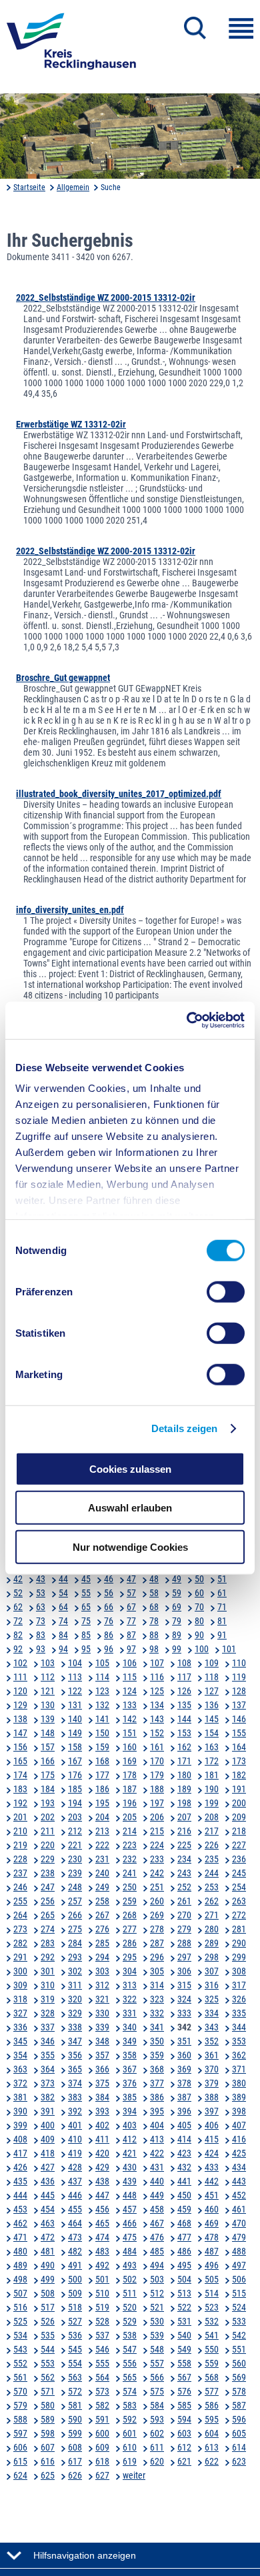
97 (131, 1649)
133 (130, 1705)
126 (184, 1691)
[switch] (226, 1291)
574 (130, 2391)
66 (109, 1607)
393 (102, 2111)
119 (239, 1677)
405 (184, 2125)
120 (20, 1691)
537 (102, 2335)
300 (20, 1971)
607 (48, 2447)
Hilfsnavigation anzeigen (85, 2555)
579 (20, 2405)
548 (157, 2349)
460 (212, 2209)
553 (48, 2363)
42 (18, 1579)
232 (130, 1859)
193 (48, 1803)
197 (157, 1803)
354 (20, 2055)
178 (130, 1775)
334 (212, 2013)
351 (184, 2041)
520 (130, 2307)
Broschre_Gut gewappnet (63, 678)
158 (75, 1747)
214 (130, 1831)
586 (212, 2405)
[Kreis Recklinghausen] (71, 45)
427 (48, 2167)
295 (130, 1957)
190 (212, 1789)
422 (157, 2153)
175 (48, 1775)
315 (184, 1985)
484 (130, 2251)
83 (41, 1635)
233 (157, 1859)
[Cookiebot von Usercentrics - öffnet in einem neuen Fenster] (187, 1021)
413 (157, 2139)
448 (130, 2195)
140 (75, 1719)
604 (212, 2433)
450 (184, 2195)
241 (130, 1873)
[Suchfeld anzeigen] (195, 28)
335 (239, 2013)
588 (20, 2419)
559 (212, 2363)
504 (184, 2279)
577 (212, 2391)
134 (157, 1705)
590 (75, 2419)
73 (41, 1621)
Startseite (29, 187)
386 (157, 2097)
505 (212, 2279)
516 (20, 2307)
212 (75, 1831)
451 (212, 2195)
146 (239, 1719)
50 (199, 1579)
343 (212, 2027)
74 (63, 1621)
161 (157, 1747)
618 (102, 2461)
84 (63, 1635)
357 (102, 2055)
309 (20, 1985)
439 (130, 2181)
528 (102, 2321)
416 (239, 2139)
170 (157, 1761)
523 (212, 2307)
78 (154, 1621)
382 (48, 2097)
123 (102, 1691)
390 (20, 2111)
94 (63, 1649)
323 (157, 1999)
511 (130, 2293)
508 (48, 2293)
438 (102, 2181)
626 (75, 2475)
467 (157, 2223)
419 (75, 2153)
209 (239, 1817)
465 (102, 2223)
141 (102, 1719)
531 (184, 2321)
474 (102, 2237)
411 (102, 2139)
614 (239, 2447)
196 (130, 1803)
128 (239, 1691)
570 (20, 2391)
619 (130, 2461)
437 (75, 2181)
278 (157, 1929)
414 (184, 2139)
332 (157, 2013)
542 (239, 2335)
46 (109, 1579)
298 (212, 1957)
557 (157, 2363)
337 (48, 2027)
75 (86, 1621)
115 (130, 1677)
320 (75, 1999)
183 (20, 1789)
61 (222, 1593)
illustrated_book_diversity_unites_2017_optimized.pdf (119, 794)
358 (130, 2055)
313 (130, 1985)
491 (75, 2265)
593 (157, 2419)
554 (75, 2363)
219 (20, 1845)
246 (20, 1887)
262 (212, 1901)
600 (102, 2433)
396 (184, 2111)
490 (48, 2265)
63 (41, 1607)
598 (48, 2433)
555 (102, 2363)
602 (157, 2433)
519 (102, 2307)
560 (239, 2363)
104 (75, 1663)
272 (239, 1915)
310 (48, 1985)
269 (157, 1915)
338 (75, 2027)
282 (20, 1943)
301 (48, 1971)
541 (212, 2335)
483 (102, 2251)
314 (157, 1985)
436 (48, 2181)
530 (157, 2321)
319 (48, 1999)
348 (102, 2041)
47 (131, 1579)
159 (102, 1747)
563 (75, 2377)
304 (130, 1971)
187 (130, 1789)
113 (75, 1677)
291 (20, 1957)
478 (212, 2237)
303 (102, 1971)
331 (130, 2013)
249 (102, 1887)
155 (239, 1733)
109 (212, 1663)
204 (102, 1817)
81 (222, 1621)
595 (212, 2419)
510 (102, 2293)
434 (239, 2167)
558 (184, 2363)
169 (130, 1761)
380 (239, 2083)
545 (75, 2349)
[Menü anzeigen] (241, 28)
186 (102, 1789)
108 (184, 1663)
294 (102, 1957)
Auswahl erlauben (130, 1508)
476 (157, 2237)
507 (20, 2293)
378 (184, 2083)
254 (239, 1887)
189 (184, 1789)
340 (130, 2027)
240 (102, 1873)
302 (75, 1971)
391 (48, 2111)
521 (157, 2307)
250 (130, 1887)
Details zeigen (184, 1428)
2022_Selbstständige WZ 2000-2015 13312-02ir (106, 297)
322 (130, 1999)
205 (130, 1817)
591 (102, 2419)
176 (75, 1775)
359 (157, 2055)
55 (86, 1593)
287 (157, 1943)
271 (212, 1915)
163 (212, 1747)
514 (212, 2293)
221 (75, 1845)
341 (157, 2027)
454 (48, 2209)
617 (75, 2461)
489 (20, 2265)
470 (239, 2223)
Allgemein (73, 187)
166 (48, 1761)
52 (18, 1593)
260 (157, 1901)
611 (157, 2447)
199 (212, 1803)
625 (48, 2475)
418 (48, 2153)
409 (48, 2139)
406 (212, 2125)
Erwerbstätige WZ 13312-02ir (71, 424)
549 (184, 2349)
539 (157, 2335)
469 (212, 2223)
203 (75, 1817)
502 (130, 2279)
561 (20, 2377)
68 (154, 1607)
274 (48, 1929)
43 (41, 1579)
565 (130, 2377)
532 (212, 2321)
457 (130, 2209)
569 (239, 2377)
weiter (134, 2475)
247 (48, 1887)
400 (48, 2125)
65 (86, 1607)
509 (75, 2293)
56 (109, 1593)
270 (184, 1915)
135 (184, 1705)
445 (48, 2195)
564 (102, 2377)
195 (102, 1803)
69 (177, 1607)
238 (48, 1873)
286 (130, 1943)
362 (239, 2055)
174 (20, 1775)
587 (239, 2405)
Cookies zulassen (130, 1468)
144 (184, 1719)
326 (239, 1999)
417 (20, 2153)
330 (102, 2013)
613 (212, 2447)
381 (20, 2097)
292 (48, 1957)
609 (102, 2447)
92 (18, 1649)
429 (102, 2167)
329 (75, 2013)
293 (75, 1957)
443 (239, 2181)
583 (130, 2405)
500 (75, 2279)
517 (48, 2307)
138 (20, 1719)
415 (212, 2139)
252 (184, 1887)
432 (184, 2167)
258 (102, 1901)
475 (130, 2237)
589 (48, 2419)
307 (212, 1971)
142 (130, 1719)
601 (130, 2433)
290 (239, 1943)
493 (130, 2265)
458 (157, 2209)
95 (86, 1649)
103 (48, 1663)
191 (239, 1789)
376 (130, 2083)
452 (239, 2195)
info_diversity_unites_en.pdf (70, 910)
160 (130, 1747)
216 (184, 1831)
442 (212, 2181)
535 (48, 2335)
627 (102, 2475)
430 (130, 2167)
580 (48, 2405)
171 (184, 1761)
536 (75, 2335)
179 (157, 1775)
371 (239, 2069)
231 (102, 1859)
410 (75, 2139)
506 (239, 2279)
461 (239, 2209)
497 (239, 2265)
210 (20, 1831)
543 (20, 2349)
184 (48, 1789)
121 (48, 1691)
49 (177, 1579)
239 (75, 1873)
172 (212, 1761)
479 (239, 2237)
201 (20, 1817)
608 (75, 2447)
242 (157, 1873)
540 (184, 2335)
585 (184, 2405)
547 (130, 2349)
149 (75, 1733)
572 (75, 2391)
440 (157, 2181)
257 (75, 1901)
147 (20, 1733)
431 (157, 2167)
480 (20, 2251)
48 (154, 1579)
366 (102, 2069)
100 (202, 1649)
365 (75, 2069)
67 (131, 1607)
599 (75, 2433)
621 (184, 2461)
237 (20, 1873)
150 (102, 1733)
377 (157, 2083)
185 (75, 1789)
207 (184, 1817)
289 (212, 1943)
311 (75, 1985)
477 (184, 2237)
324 (184, 1999)
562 (48, 2377)
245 (239, 1873)
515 (239, 2293)
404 (157, 2125)
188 (157, 1789)
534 (20, 2335)
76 (109, 1621)
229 (48, 1859)
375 (102, 2083)
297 (184, 1957)
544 (48, 2349)
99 (177, 1649)
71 (222, 1607)
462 (20, 2223)
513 (184, 2293)
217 (212, 1831)
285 (102, 1943)
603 (184, 2433)
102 (20, 1663)
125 (157, 1691)
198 (184, 1803)
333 (184, 2013)
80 (199, 1621)
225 (184, 1845)
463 (48, 2223)
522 (184, 2307)
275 (75, 1929)
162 (184, 1747)
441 (184, 2181)
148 (48, 1733)
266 (75, 1915)
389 (239, 2097)
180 (184, 1775)
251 (157, 1887)
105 (102, 1663)
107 (157, 1663)
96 (109, 1649)
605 (239, 2433)
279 (184, 1929)
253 (212, 1887)
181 (212, 1775)
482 (75, 2251)
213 (102, 1831)
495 (184, 2265)
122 (75, 1691)
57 (131, 1593)
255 (20, 1901)
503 (157, 2279)
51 (222, 1579)
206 (157, 1817)
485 (157, 2251)
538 (130, 2335)
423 (184, 2153)
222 (102, 1845)
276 (102, 1929)
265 (48, 1915)
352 (212, 2041)
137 (239, 1705)
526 (48, 2321)
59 (177, 1593)
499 (48, 2279)
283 (48, 1943)
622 (212, 2461)
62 (18, 1607)
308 (239, 1971)
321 (102, 1999)
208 (212, 1817)
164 (239, 1747)
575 (157, 2391)
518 (75, 2307)
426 (20, 2167)
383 (75, 2097)
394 (130, 2111)
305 (157, 1971)
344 (239, 2027)
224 (157, 1845)
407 (239, 2125)
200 (239, 1803)
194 (75, 1803)
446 (75, 2195)
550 (212, 2349)
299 (239, 1957)
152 (157, 1733)
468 (184, 2223)
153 (184, 1733)
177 (102, 1775)
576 (184, 2391)
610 (130, 2447)
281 (239, 1929)
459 (184, 2209)
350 (157, 2041)
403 (130, 2125)
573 (102, 2391)
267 (102, 1915)
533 (239, 2321)
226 (212, 1845)
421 (130, 2153)
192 (20, 1803)
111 (20, 1677)
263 (239, 1901)
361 (212, 2055)
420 (102, 2153)
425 (239, 2153)
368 (157, 2069)
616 (48, 2461)
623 (239, 2461)
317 (239, 1985)
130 (48, 1705)
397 (212, 2111)
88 (154, 1635)
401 (75, 2125)
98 (154, 1649)
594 (184, 2419)
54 (63, 1593)
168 (102, 1761)
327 (20, 2013)
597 (20, 2433)
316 (212, 1985)
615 (20, 2461)
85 (86, 1635)
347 (75, 2041)
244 (212, 1873)
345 (20, 2041)
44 (63, 1579)
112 (48, 1677)
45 (86, 1579)
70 (199, 1607)
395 (157, 2111)
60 (199, 1593)
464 (75, 2223)
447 (102, 2195)
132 (102, 1705)
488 (239, 2251)
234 (184, 1859)
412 (130, 2139)
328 (48, 2013)
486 (184, 2251)
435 (20, 2181)
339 (102, 2027)
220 (48, 1845)
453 (20, 2209)
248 (75, 1887)
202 (48, 1817)
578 (239, 2391)
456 (102, 2209)
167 (75, 1761)
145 (212, 1719)
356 (75, 2055)
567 (184, 2377)
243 (184, 1873)
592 (130, 2419)
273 (20, 1929)
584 (157, 2405)
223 (130, 1845)
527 (75, 2321)
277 (130, 1929)
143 (157, 1719)
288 (184, 1943)
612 (184, 2447)
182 (239, 1775)
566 (157, 2377)
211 (48, 1831)
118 (212, 1677)
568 (212, 2377)
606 (20, 2447)
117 (184, 1677)
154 (212, 1733)
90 (199, 1635)
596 (239, 2419)
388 (212, 2097)
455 (75, 2209)
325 (212, 1999)
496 (212, 2265)
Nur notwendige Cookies (130, 1546)
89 (177, 1635)
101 (229, 1649)
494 (157, 2265)
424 (212, 2153)
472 (48, 2237)
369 (184, 2069)
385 (130, 2097)
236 (239, 1859)
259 (130, 1901)
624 (20, 2475)
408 (20, 2139)
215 (157, 1831)
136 (212, 1705)
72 (18, 1621)
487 (212, 2251)
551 (239, 2349)
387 (184, 2097)
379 (212, 2083)
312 (102, 1985)
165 (20, 1761)
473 (75, 2237)
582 (102, 2405)
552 (20, 2363)
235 (212, 1859)
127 (212, 1691)
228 (20, 1859)
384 (102, 2097)
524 (239, 2307)
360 (184, 2055)
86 (109, 1635)
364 (48, 2069)
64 (63, 1607)
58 (154, 1593)
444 (20, 2195)
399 (20, 2125)
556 (130, 2363)
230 (75, 1859)
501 (102, 2279)
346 (48, 2041)
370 (212, 2069)
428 (75, 2167)
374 (75, 2083)
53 (41, 1593)
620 (157, 2461)
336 (20, 2027)
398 (239, 2111)
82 (18, 1635)
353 (239, 2041)
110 (239, 1663)
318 (20, 1999)
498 (20, 2279)
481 (48, 2251)
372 (20, 2083)
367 (130, 2069)
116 (157, 1677)
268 (130, 1915)
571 (48, 2391)
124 (130, 1691)
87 (131, 1635)
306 (184, 1971)
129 (20, 1705)
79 (177, 1621)
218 (239, 1831)
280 (212, 1929)
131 (75, 1705)
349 (130, 2041)
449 (157, 2195)
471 (20, 2237)
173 (239, 1761)
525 (20, 2321)
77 (131, 1621)
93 (41, 1649)
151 (130, 1733)
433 (212, 2167)
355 (48, 2055)
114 (102, 1677)
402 (102, 2125)
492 (102, 2265)
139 (48, 1719)
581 (75, 2405)
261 (184, 1901)
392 (75, 2111)
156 (20, 1747)
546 (102, 2349)
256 (48, 1901)
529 (130, 2321)
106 (130, 1663)
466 (130, 2223)
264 (20, 1915)
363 (20, 2069)
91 (222, 1635)
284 (75, 1943)
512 (157, 2293)
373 (48, 2083)
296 (157, 1957)
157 (48, 1747)
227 (239, 1845)
